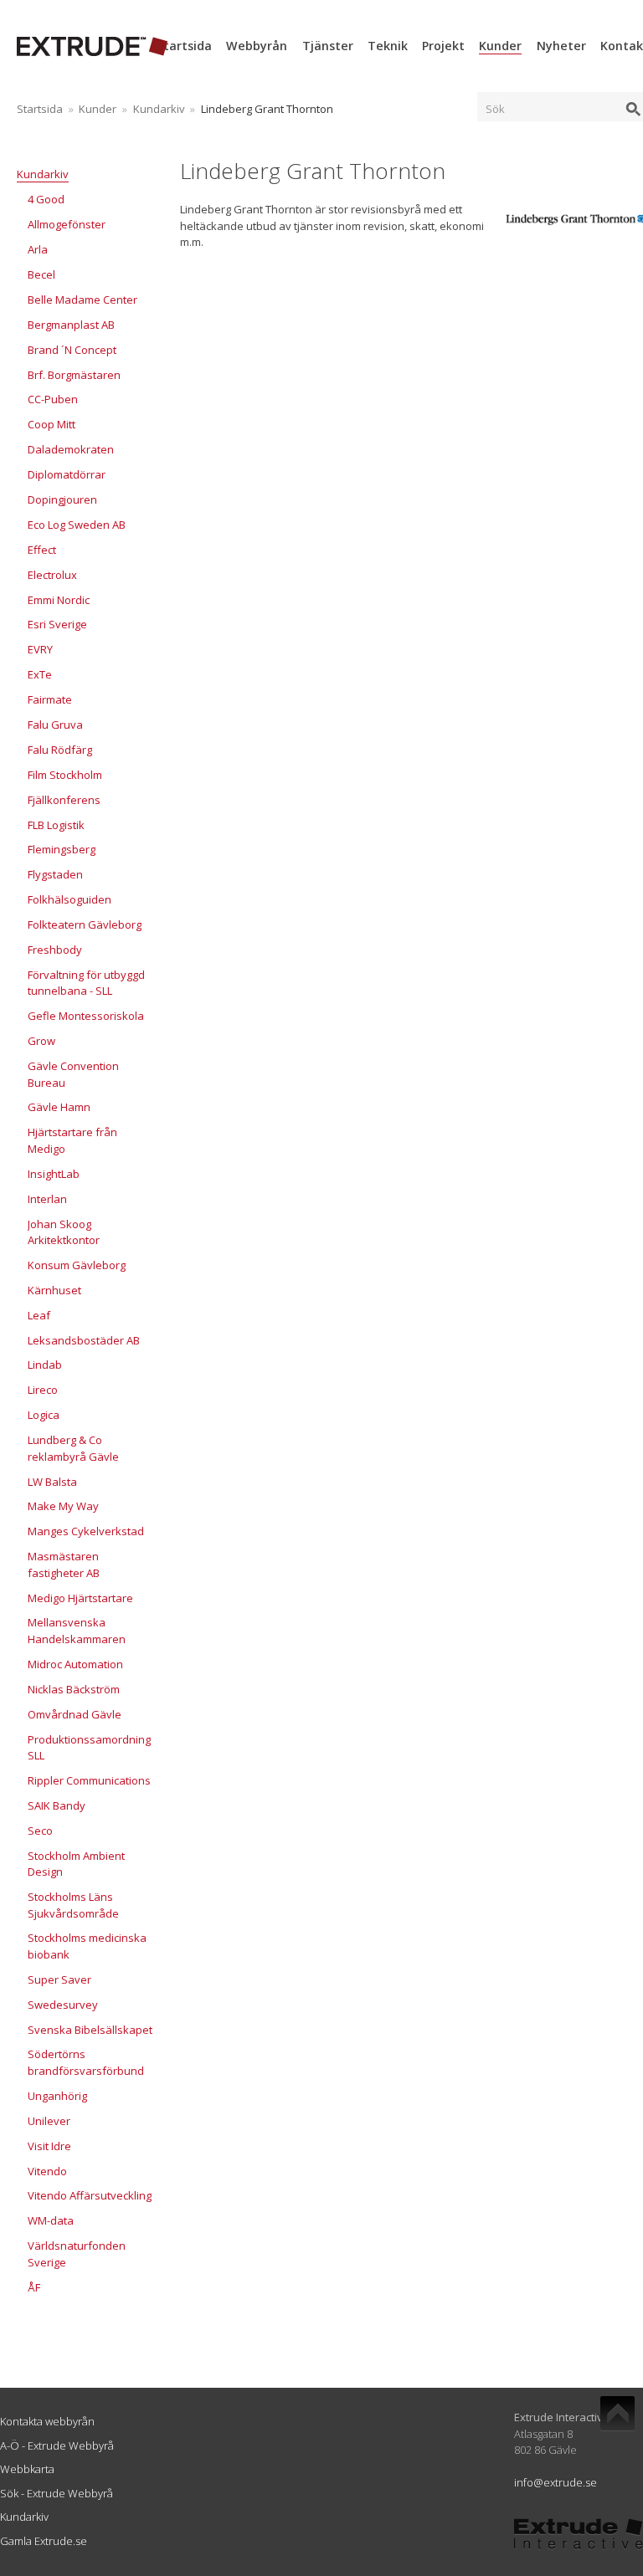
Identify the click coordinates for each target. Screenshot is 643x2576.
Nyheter (561, 46)
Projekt (443, 46)
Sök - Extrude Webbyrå (57, 2493)
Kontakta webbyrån (47, 2421)
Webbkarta (27, 2469)
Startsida (184, 46)
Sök (495, 109)
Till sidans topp (617, 2414)
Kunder (500, 46)
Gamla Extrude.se (44, 2541)
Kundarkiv (159, 109)
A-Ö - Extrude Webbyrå (57, 2445)
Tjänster (328, 46)
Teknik (388, 46)
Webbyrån (257, 46)
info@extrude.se (556, 2482)
